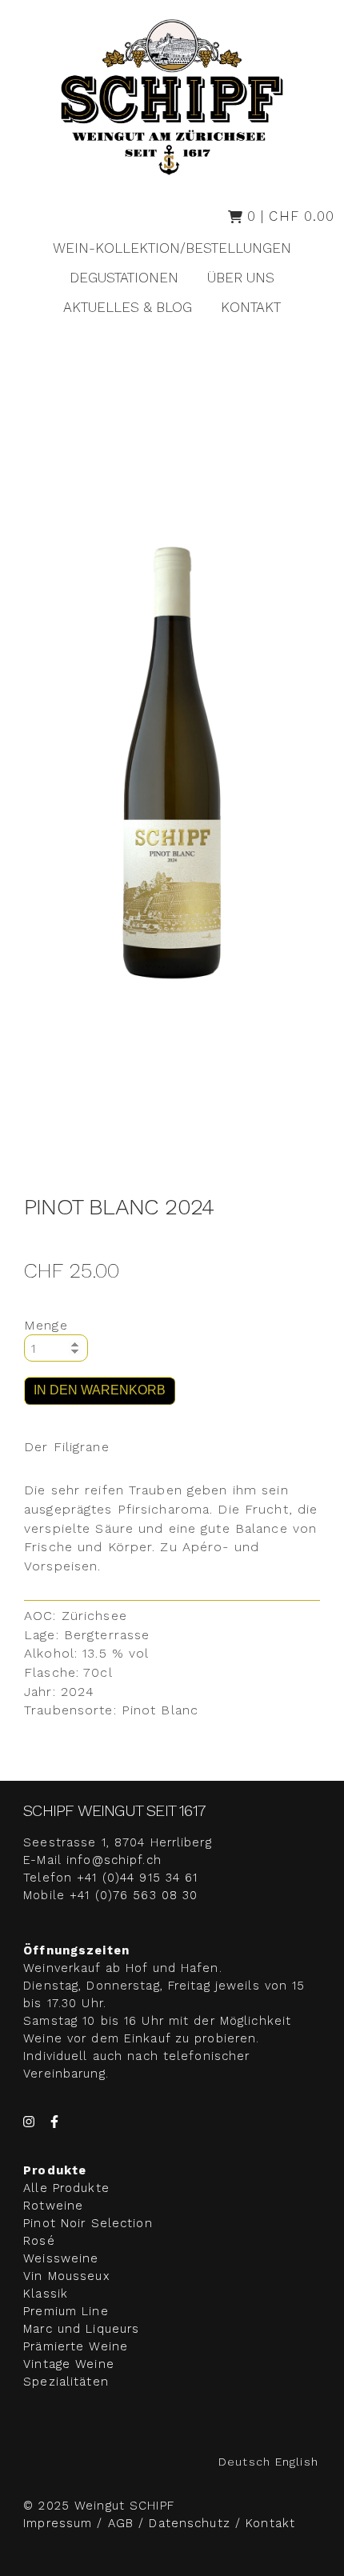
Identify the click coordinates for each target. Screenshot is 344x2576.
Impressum (60, 2523)
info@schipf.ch (114, 1860)
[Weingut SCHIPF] (172, 97)
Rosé (39, 2241)
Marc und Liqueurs (81, 2329)
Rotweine (53, 2206)
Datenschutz (189, 2523)
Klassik (46, 2294)
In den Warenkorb (100, 1390)
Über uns (241, 278)
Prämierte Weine (76, 2346)
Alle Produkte (66, 2188)
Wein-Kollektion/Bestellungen (172, 248)
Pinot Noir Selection (88, 2223)
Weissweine (61, 2258)
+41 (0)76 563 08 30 (134, 1895)
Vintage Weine (69, 2364)
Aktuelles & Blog (128, 307)
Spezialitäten (66, 2382)
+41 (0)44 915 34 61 (137, 1878)
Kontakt (251, 307)
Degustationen (124, 278)
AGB (121, 2523)
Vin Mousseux (66, 2276)
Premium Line (66, 2311)
